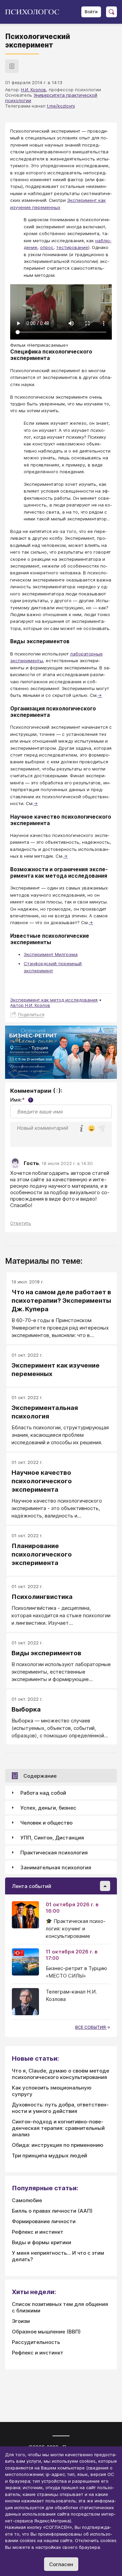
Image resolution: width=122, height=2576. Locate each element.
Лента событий (32, 1886)
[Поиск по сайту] (111, 12)
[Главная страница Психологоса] (35, 12)
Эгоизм (21, 2321)
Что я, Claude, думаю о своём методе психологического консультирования (60, 2074)
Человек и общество (46, 1823)
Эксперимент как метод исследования (54, 1000)
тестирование (72, 247)
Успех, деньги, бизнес (48, 1808)
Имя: (21, 1100)
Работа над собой (43, 1793)
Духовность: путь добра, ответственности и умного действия (60, 2108)
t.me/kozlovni (61, 106)
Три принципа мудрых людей (49, 2155)
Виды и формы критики (42, 2242)
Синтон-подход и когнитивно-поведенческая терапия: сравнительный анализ (58, 2128)
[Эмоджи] (91, 1129)
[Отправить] (102, 1128)
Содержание (40, 1776)
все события (91, 2027)
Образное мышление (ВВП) (46, 2332)
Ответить (21, 1223)
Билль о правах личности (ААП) (52, 2211)
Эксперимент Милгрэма (51, 954)
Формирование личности (44, 2221)
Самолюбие (27, 2200)
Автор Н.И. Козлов (30, 1005)
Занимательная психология (56, 1867)
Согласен (61, 2564)
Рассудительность (36, 2342)
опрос (47, 247)
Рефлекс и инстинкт (38, 2232)
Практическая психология (54, 1853)
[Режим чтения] (12, 66)
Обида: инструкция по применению (58, 2145)
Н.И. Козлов (34, 90)
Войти (91, 12)
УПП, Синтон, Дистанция (52, 1838)
